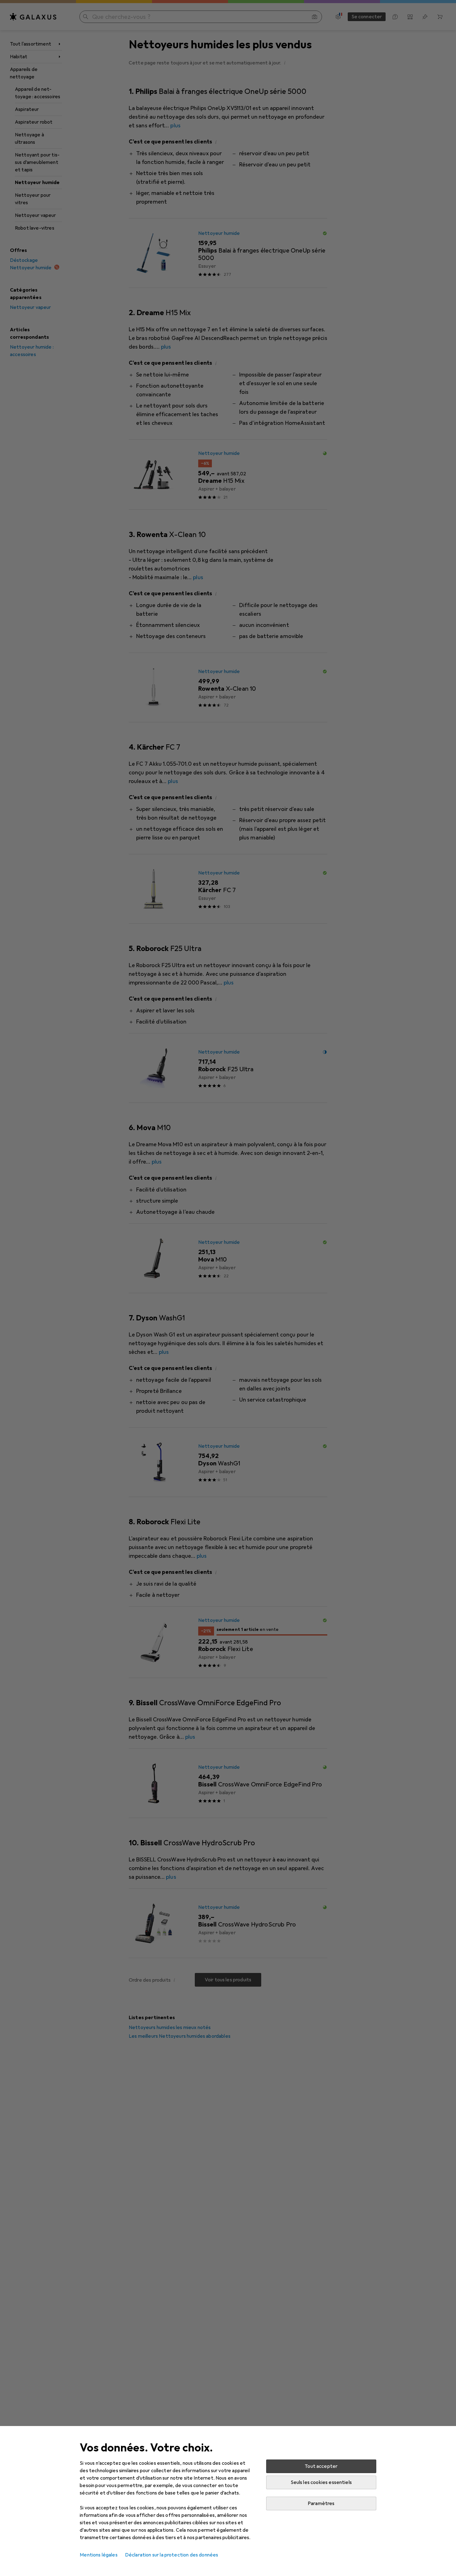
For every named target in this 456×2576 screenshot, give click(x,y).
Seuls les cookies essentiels (321, 2482)
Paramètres (321, 2503)
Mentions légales (99, 2555)
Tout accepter (321, 2466)
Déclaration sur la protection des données (172, 2555)
